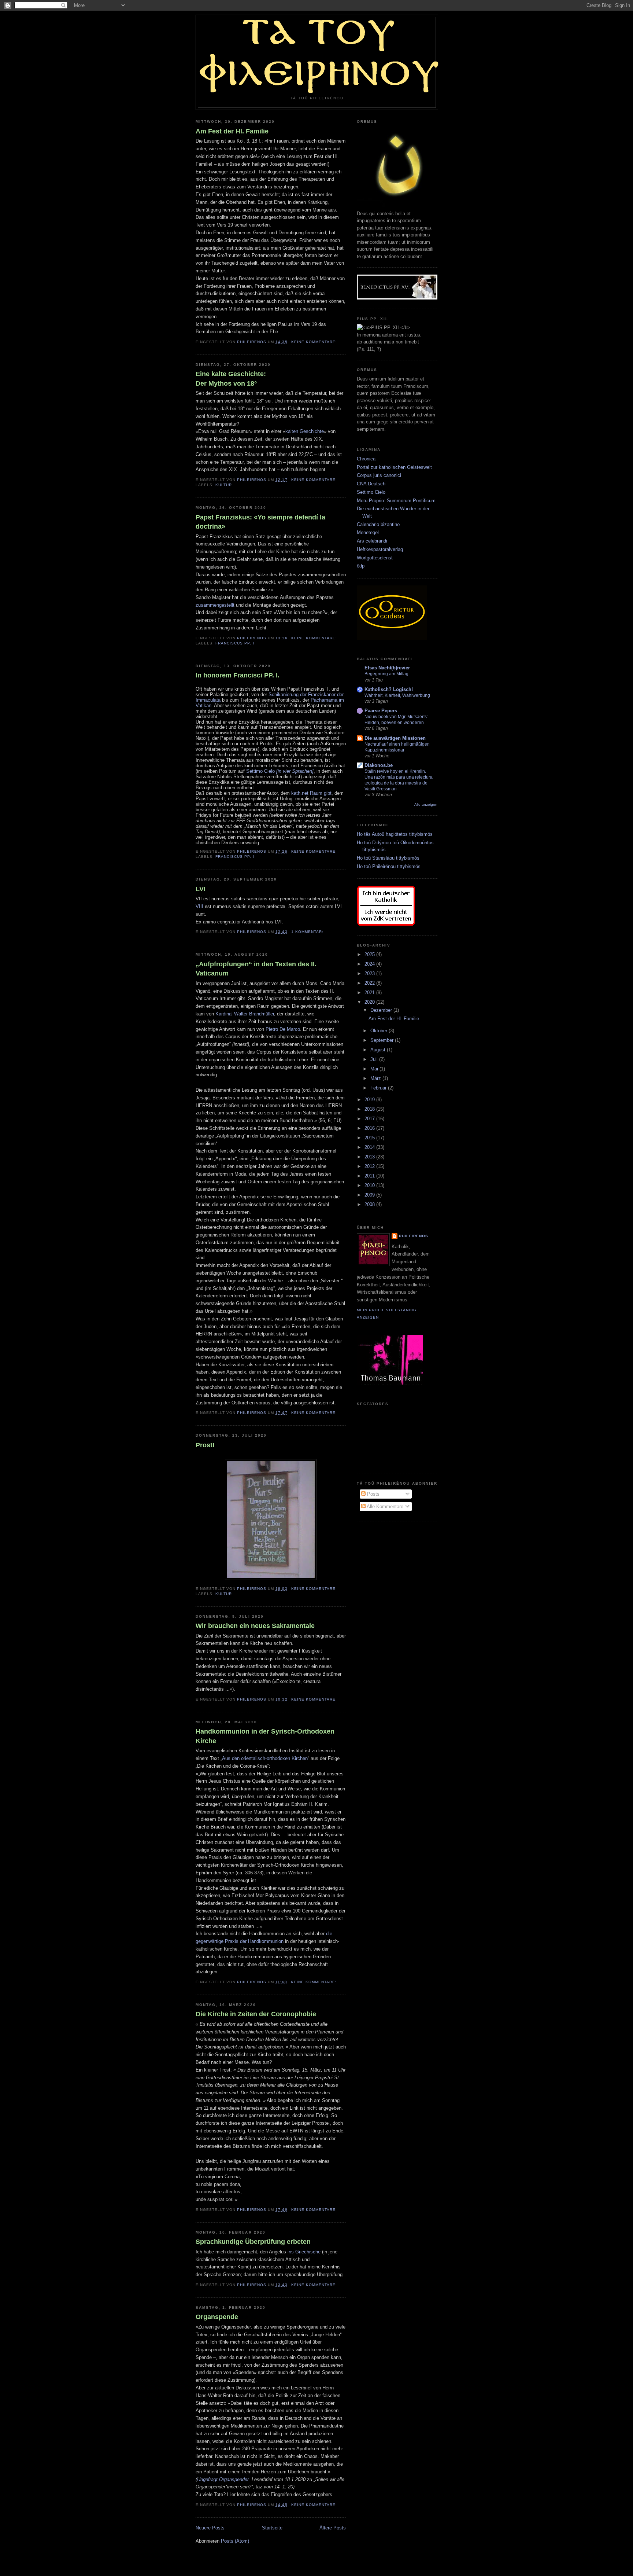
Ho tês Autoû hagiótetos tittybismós (395, 834)
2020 (370, 1002)
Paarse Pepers (381, 711)
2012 (370, 1166)
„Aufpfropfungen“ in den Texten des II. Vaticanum (256, 969)
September (383, 1040)
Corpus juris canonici (379, 475)
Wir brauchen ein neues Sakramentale (255, 1626)
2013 (370, 1157)
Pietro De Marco (283, 1029)
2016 (370, 1128)
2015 (370, 1138)
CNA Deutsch (371, 484)
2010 (370, 1185)
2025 (370, 954)
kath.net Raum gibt (311, 793)
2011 (370, 1176)
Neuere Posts (210, 2528)
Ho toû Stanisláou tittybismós (388, 858)
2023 (370, 973)
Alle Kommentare (384, 1506)
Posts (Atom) (235, 2541)
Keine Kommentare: (315, 342)
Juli (375, 1059)
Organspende (217, 2317)
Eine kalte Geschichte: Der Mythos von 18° (231, 379)
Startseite (272, 2528)
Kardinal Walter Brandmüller (245, 1014)
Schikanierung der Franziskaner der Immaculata (270, 697)
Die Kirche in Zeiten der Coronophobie (256, 2014)
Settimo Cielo (280, 771)
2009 (370, 1195)
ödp (361, 566)
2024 (370, 964)
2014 (370, 1147)
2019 (370, 1100)
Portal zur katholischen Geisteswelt (394, 467)
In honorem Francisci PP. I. (238, 675)
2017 (370, 1119)
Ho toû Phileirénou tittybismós (389, 866)
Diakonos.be (379, 765)
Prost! (205, 1445)
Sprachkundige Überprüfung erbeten (253, 2242)
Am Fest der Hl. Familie (232, 131)
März (376, 1078)
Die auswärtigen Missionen (395, 738)
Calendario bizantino (378, 524)
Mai (375, 1069)
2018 (370, 1109)
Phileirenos (414, 1236)
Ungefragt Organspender (223, 2479)
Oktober (380, 1031)
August (379, 1050)
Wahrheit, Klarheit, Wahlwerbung (397, 695)
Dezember (382, 1010)
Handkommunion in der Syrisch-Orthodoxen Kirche (265, 1736)
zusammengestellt (215, 605)
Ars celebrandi (372, 541)
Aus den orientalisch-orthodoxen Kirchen (265, 1758)
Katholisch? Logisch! (389, 689)
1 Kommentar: (308, 932)
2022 (370, 983)
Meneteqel (368, 532)
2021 (370, 993)
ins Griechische (304, 2252)
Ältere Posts (333, 2528)
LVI (201, 889)
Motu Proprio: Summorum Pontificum (396, 501)
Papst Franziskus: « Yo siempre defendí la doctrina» (260, 522)
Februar (379, 1088)
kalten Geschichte (305, 431)
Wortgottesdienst (375, 558)
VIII (199, 906)
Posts (373, 1494)
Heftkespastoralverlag (380, 549)
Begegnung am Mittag (386, 674)
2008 (370, 1204)
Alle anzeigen (426, 804)
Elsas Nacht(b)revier (387, 668)
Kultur (224, 485)
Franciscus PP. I (235, 643)
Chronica (366, 459)
